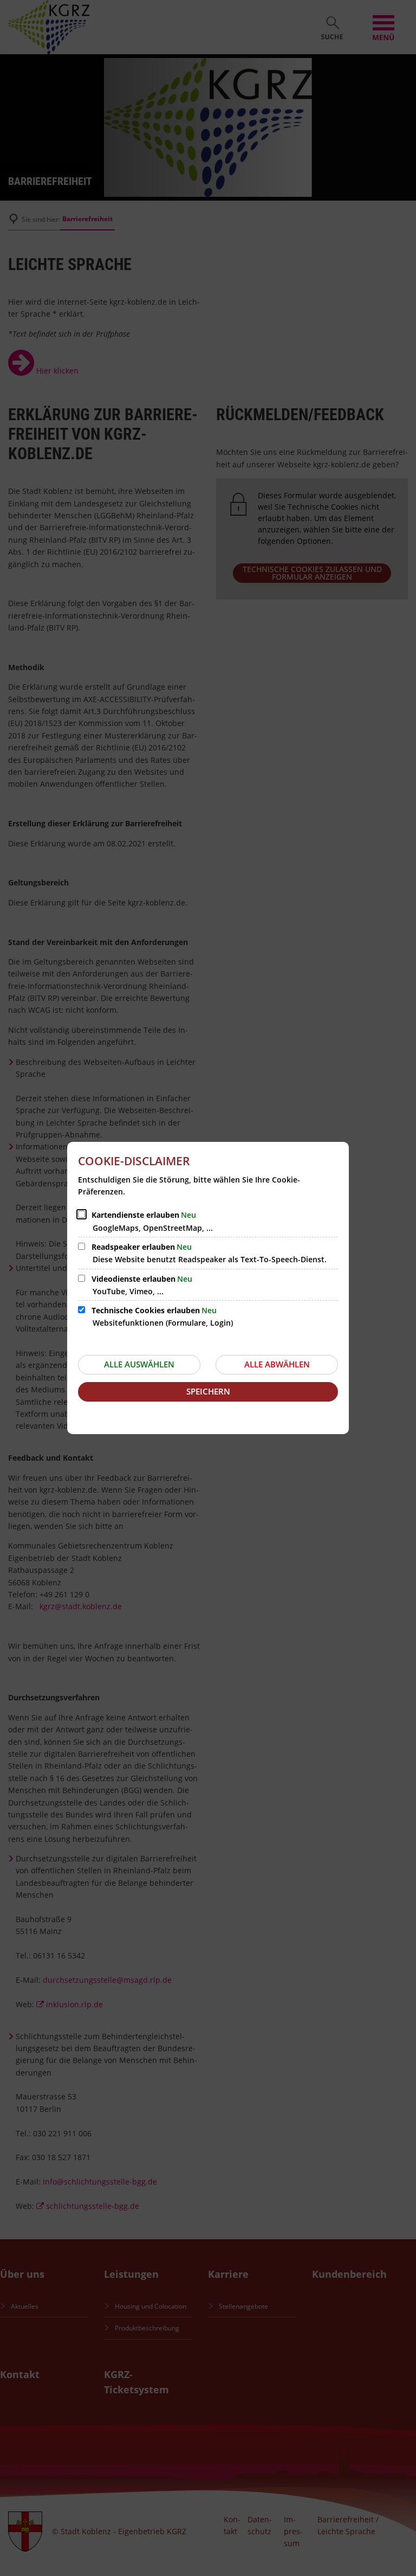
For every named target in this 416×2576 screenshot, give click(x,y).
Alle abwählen (277, 1364)
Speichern (208, 1391)
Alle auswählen (139, 1364)
